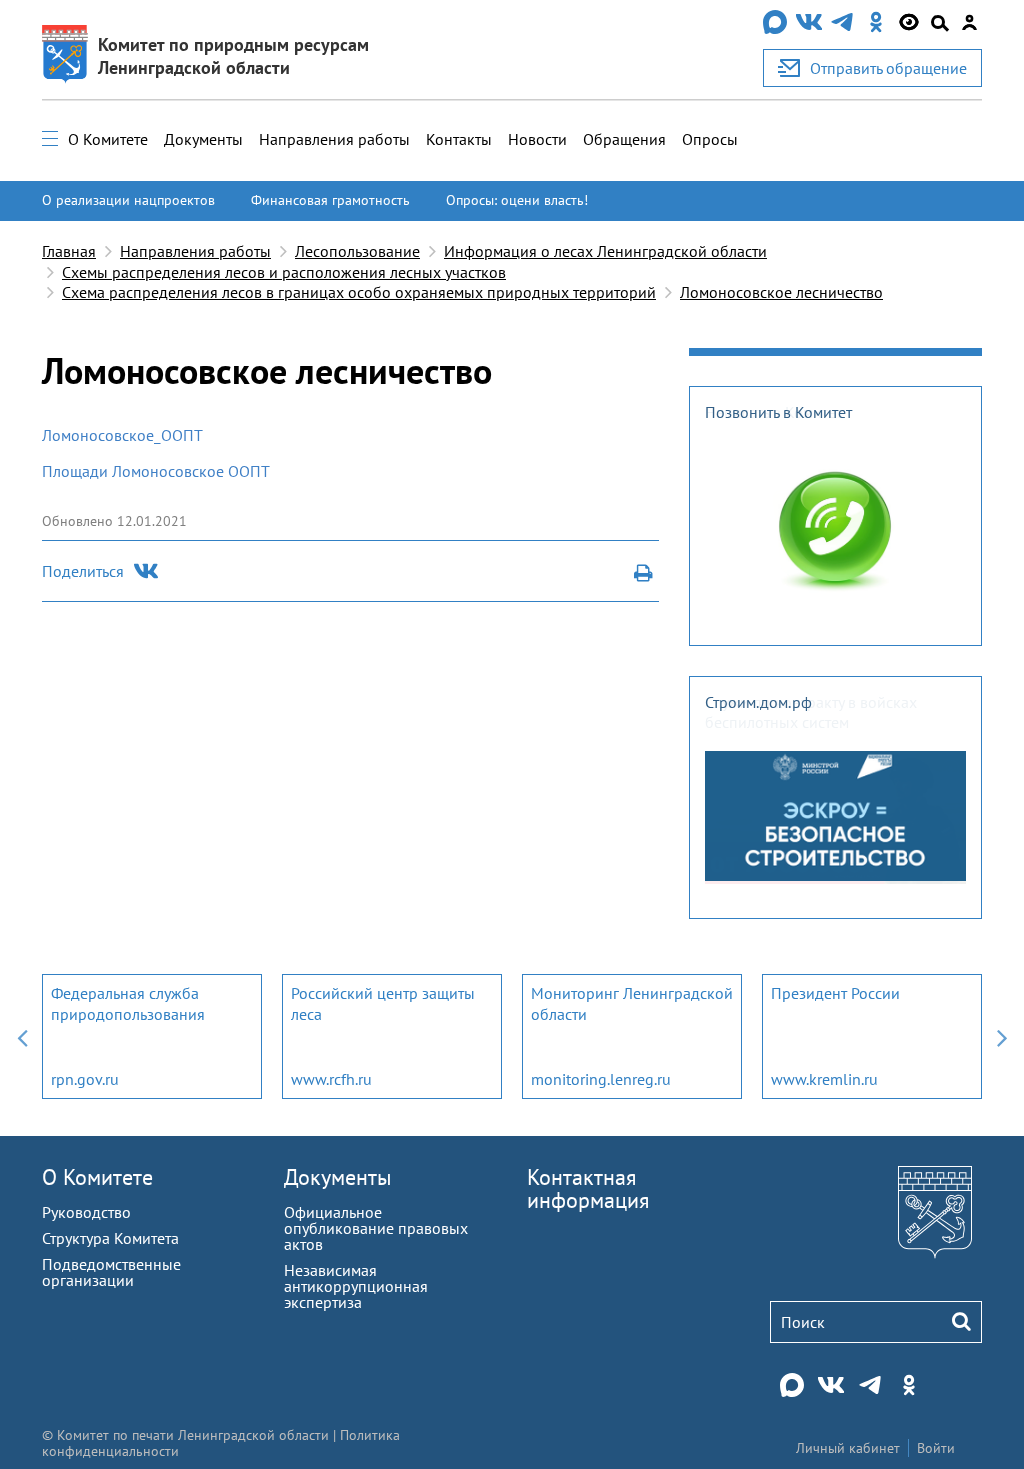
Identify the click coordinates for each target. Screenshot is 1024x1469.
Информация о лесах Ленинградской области (605, 251)
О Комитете (108, 139)
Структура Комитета (110, 1238)
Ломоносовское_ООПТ (122, 435)
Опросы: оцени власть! (517, 200)
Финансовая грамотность (330, 200)
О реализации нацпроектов (128, 200)
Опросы (710, 139)
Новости (537, 139)
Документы (203, 139)
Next (1002, 1036)
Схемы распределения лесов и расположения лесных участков (284, 272)
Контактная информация (588, 1188)
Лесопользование (357, 251)
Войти (936, 1448)
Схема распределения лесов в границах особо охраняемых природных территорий (359, 292)
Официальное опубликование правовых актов (376, 1228)
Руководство (86, 1212)
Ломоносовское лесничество (781, 292)
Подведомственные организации (111, 1272)
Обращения (624, 139)
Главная (69, 251)
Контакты (459, 139)
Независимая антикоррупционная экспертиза (356, 1286)
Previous (22, 1036)
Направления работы (334, 139)
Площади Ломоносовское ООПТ (156, 471)
